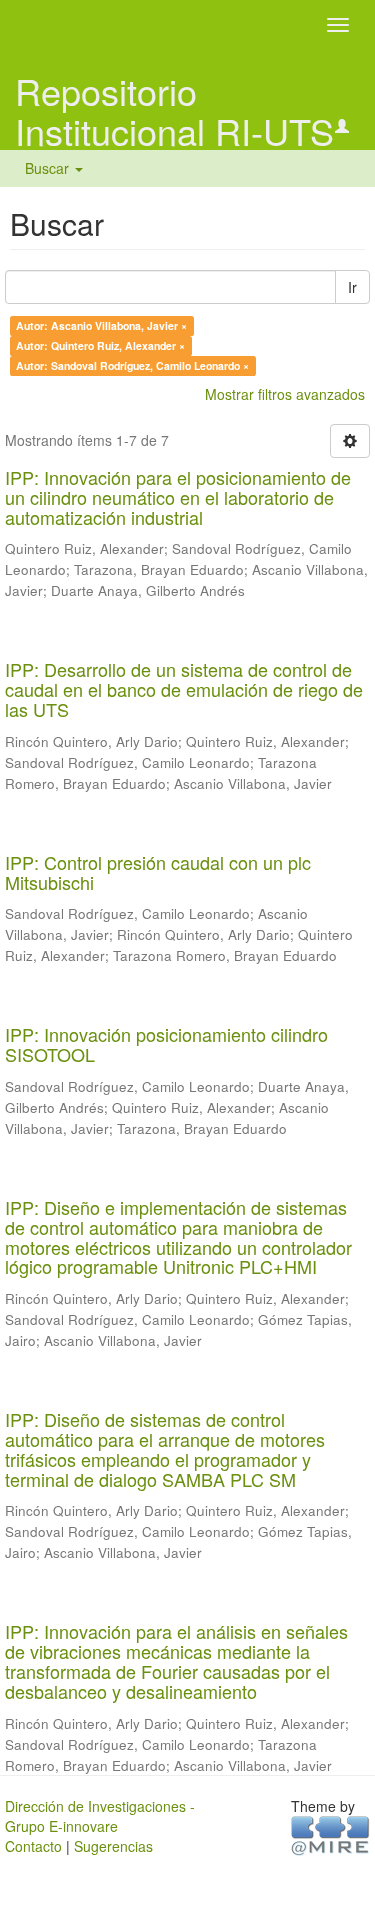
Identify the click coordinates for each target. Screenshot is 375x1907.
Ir (352, 287)
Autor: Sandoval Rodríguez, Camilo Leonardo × (132, 365)
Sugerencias (113, 1846)
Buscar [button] (49, 168)
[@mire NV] (330, 1834)
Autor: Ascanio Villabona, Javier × (101, 325)
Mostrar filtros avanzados (285, 394)
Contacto (33, 1846)
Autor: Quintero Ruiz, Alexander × (100, 345)
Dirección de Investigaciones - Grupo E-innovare (100, 1816)
